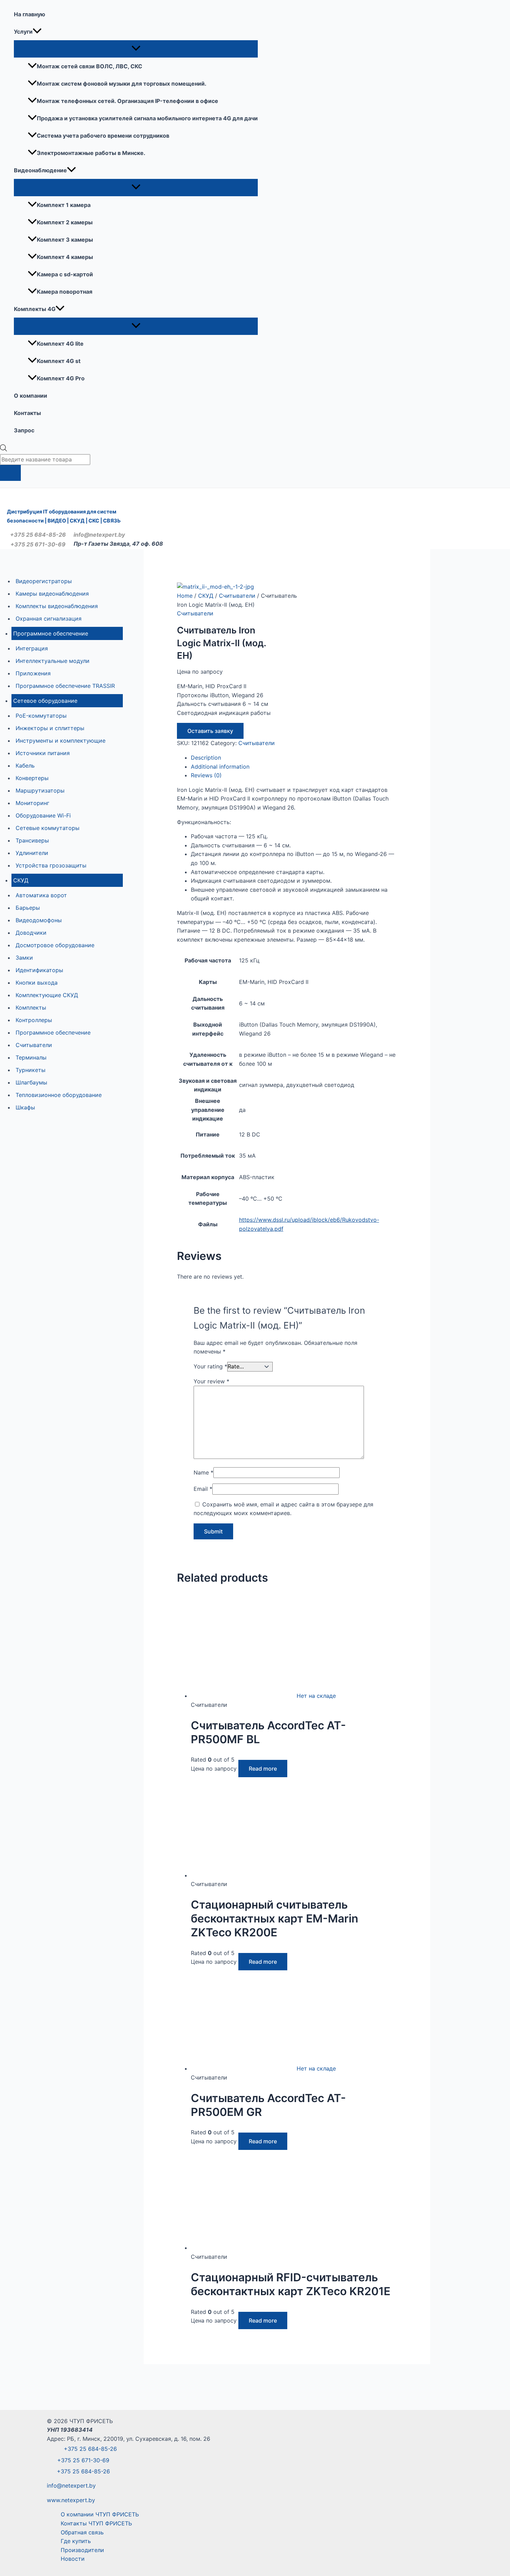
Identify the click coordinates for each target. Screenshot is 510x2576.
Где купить (76, 2541)
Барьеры (28, 908)
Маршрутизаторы (40, 790)
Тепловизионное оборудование (59, 1095)
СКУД (21, 880)
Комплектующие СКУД (47, 995)
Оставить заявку (210, 731)
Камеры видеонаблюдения (52, 594)
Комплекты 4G (35, 309)
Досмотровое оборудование (55, 945)
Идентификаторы (39, 970)
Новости (73, 2559)
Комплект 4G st (59, 361)
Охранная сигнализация (49, 619)
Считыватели (34, 1045)
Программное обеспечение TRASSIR (65, 686)
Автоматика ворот (41, 895)
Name (203, 1472)
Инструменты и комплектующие (61, 741)
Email (203, 1489)
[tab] (294, 758)
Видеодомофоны (39, 920)
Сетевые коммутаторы (48, 828)
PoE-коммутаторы (41, 716)
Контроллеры (34, 1020)
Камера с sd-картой (65, 274)
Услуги (23, 32)
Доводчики (31, 933)
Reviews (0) (206, 775)
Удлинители (32, 853)
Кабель (25, 766)
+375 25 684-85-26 (38, 535)
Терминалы (31, 1057)
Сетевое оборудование (45, 701)
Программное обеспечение (51, 633)
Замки (24, 958)
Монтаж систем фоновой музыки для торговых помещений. (122, 84)
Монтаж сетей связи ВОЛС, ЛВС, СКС (90, 66)
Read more (263, 1769)
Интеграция (32, 648)
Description (206, 758)
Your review (211, 1381)
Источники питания (43, 753)
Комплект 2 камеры (65, 222)
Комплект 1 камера (64, 205)
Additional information (220, 767)
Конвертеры (32, 778)
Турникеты (31, 1070)
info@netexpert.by (97, 535)
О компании (31, 396)
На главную (29, 14)
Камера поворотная (65, 292)
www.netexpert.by (71, 2500)
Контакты (27, 413)
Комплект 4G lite (60, 344)
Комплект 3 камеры (65, 240)
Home (185, 596)
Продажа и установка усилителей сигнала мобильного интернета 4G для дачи (147, 118)
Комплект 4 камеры (65, 257)
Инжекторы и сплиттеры (50, 728)
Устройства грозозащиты (51, 865)
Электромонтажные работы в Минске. (91, 153)
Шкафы (25, 1107)
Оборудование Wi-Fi (43, 815)
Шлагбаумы (31, 1082)
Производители (82, 2550)
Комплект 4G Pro (61, 378)
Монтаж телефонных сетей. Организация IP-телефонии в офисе (127, 101)
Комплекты (31, 1008)
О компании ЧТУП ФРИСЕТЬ (100, 2514)
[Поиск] (10, 473)
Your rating (210, 1366)
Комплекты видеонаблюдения (57, 606)
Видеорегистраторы (44, 581)
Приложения (33, 673)
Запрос (24, 430)
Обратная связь (82, 2532)
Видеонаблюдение (40, 170)
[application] (37, 32)
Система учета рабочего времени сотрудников (103, 136)
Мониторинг (32, 803)
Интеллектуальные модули (53, 661)
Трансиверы (32, 840)
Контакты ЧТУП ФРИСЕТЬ (96, 2523)
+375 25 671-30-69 (38, 544)
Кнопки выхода (37, 983)
